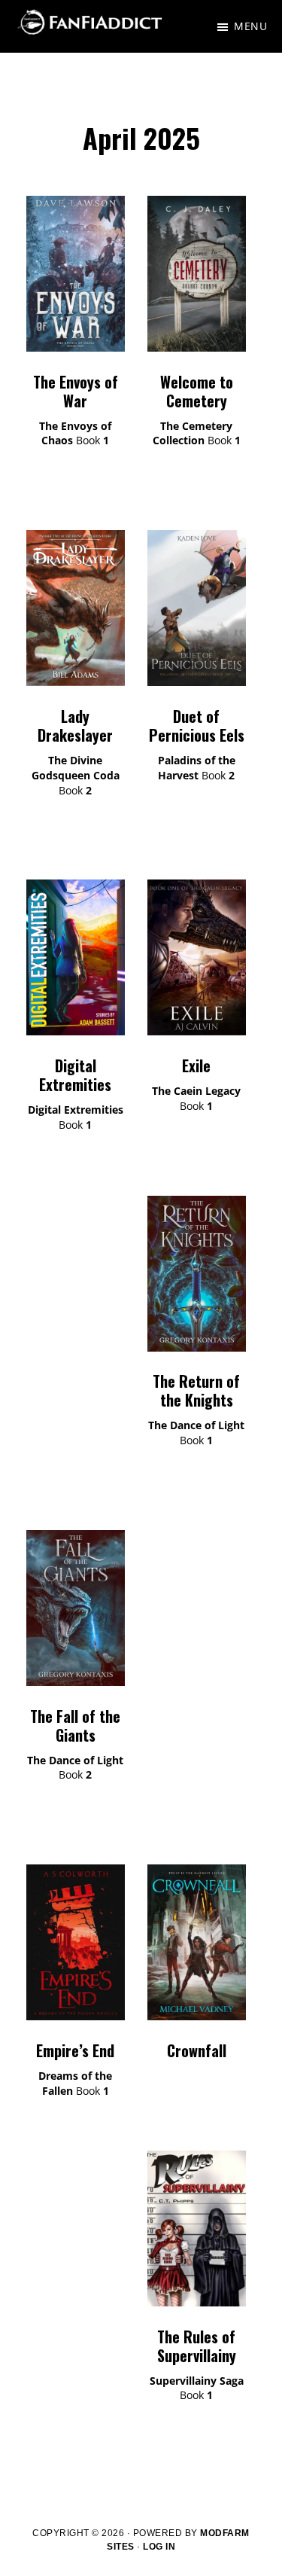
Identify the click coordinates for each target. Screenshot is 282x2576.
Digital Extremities (75, 1075)
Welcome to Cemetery (197, 391)
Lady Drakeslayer (75, 726)
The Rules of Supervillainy (197, 2346)
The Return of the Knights (196, 1390)
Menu (250, 26)
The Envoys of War (76, 391)
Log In (159, 2547)
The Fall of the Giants (75, 1725)
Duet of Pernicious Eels (197, 726)
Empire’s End (75, 2050)
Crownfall (197, 2050)
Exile (196, 1065)
